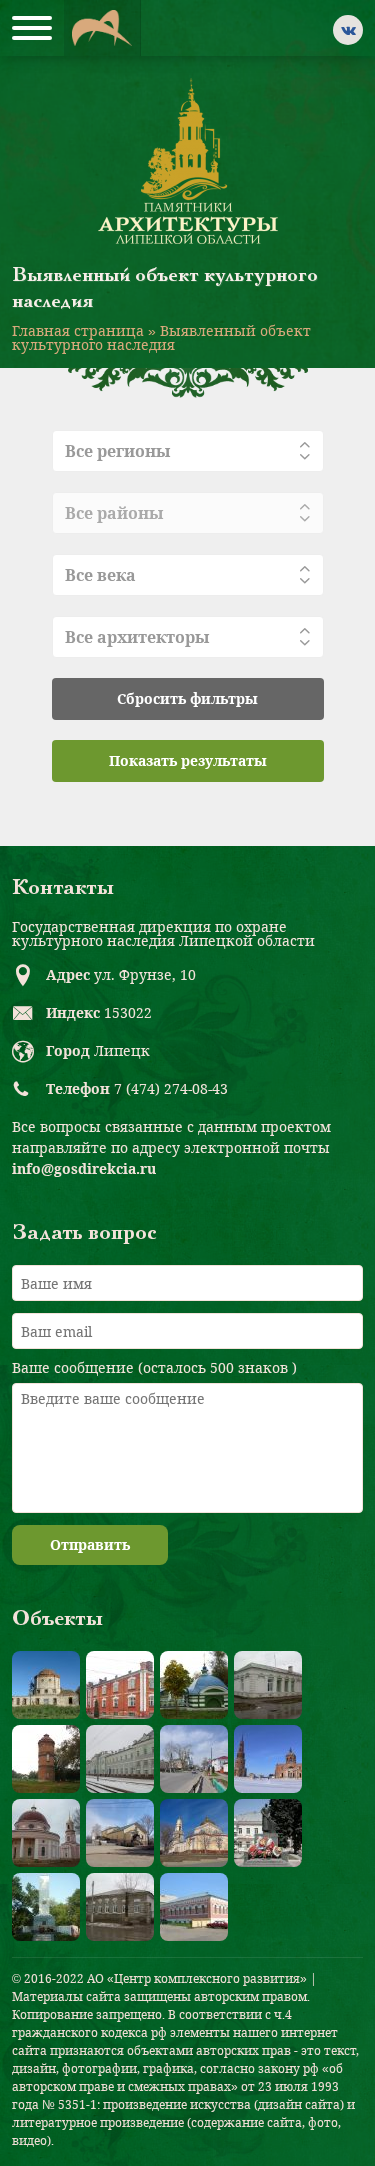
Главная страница (78, 330)
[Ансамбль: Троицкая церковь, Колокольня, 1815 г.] (268, 1759)
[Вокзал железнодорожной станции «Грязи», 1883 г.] (120, 1759)
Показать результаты (188, 760)
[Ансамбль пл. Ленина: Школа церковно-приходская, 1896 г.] (120, 1833)
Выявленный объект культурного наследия (161, 337)
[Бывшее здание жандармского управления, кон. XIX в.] (268, 1685)
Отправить (90, 1544)
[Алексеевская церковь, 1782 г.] (46, 1685)
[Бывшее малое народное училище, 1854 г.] (120, 1907)
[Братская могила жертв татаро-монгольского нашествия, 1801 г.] (194, 1685)
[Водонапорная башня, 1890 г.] (46, 1759)
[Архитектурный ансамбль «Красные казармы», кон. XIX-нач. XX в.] (120, 1685)
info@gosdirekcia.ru (84, 1168)
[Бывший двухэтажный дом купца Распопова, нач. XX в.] (194, 1907)
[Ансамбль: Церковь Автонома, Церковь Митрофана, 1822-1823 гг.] (46, 1833)
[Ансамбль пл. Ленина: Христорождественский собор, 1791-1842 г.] (194, 1833)
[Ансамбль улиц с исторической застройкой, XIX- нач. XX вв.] (194, 1759)
